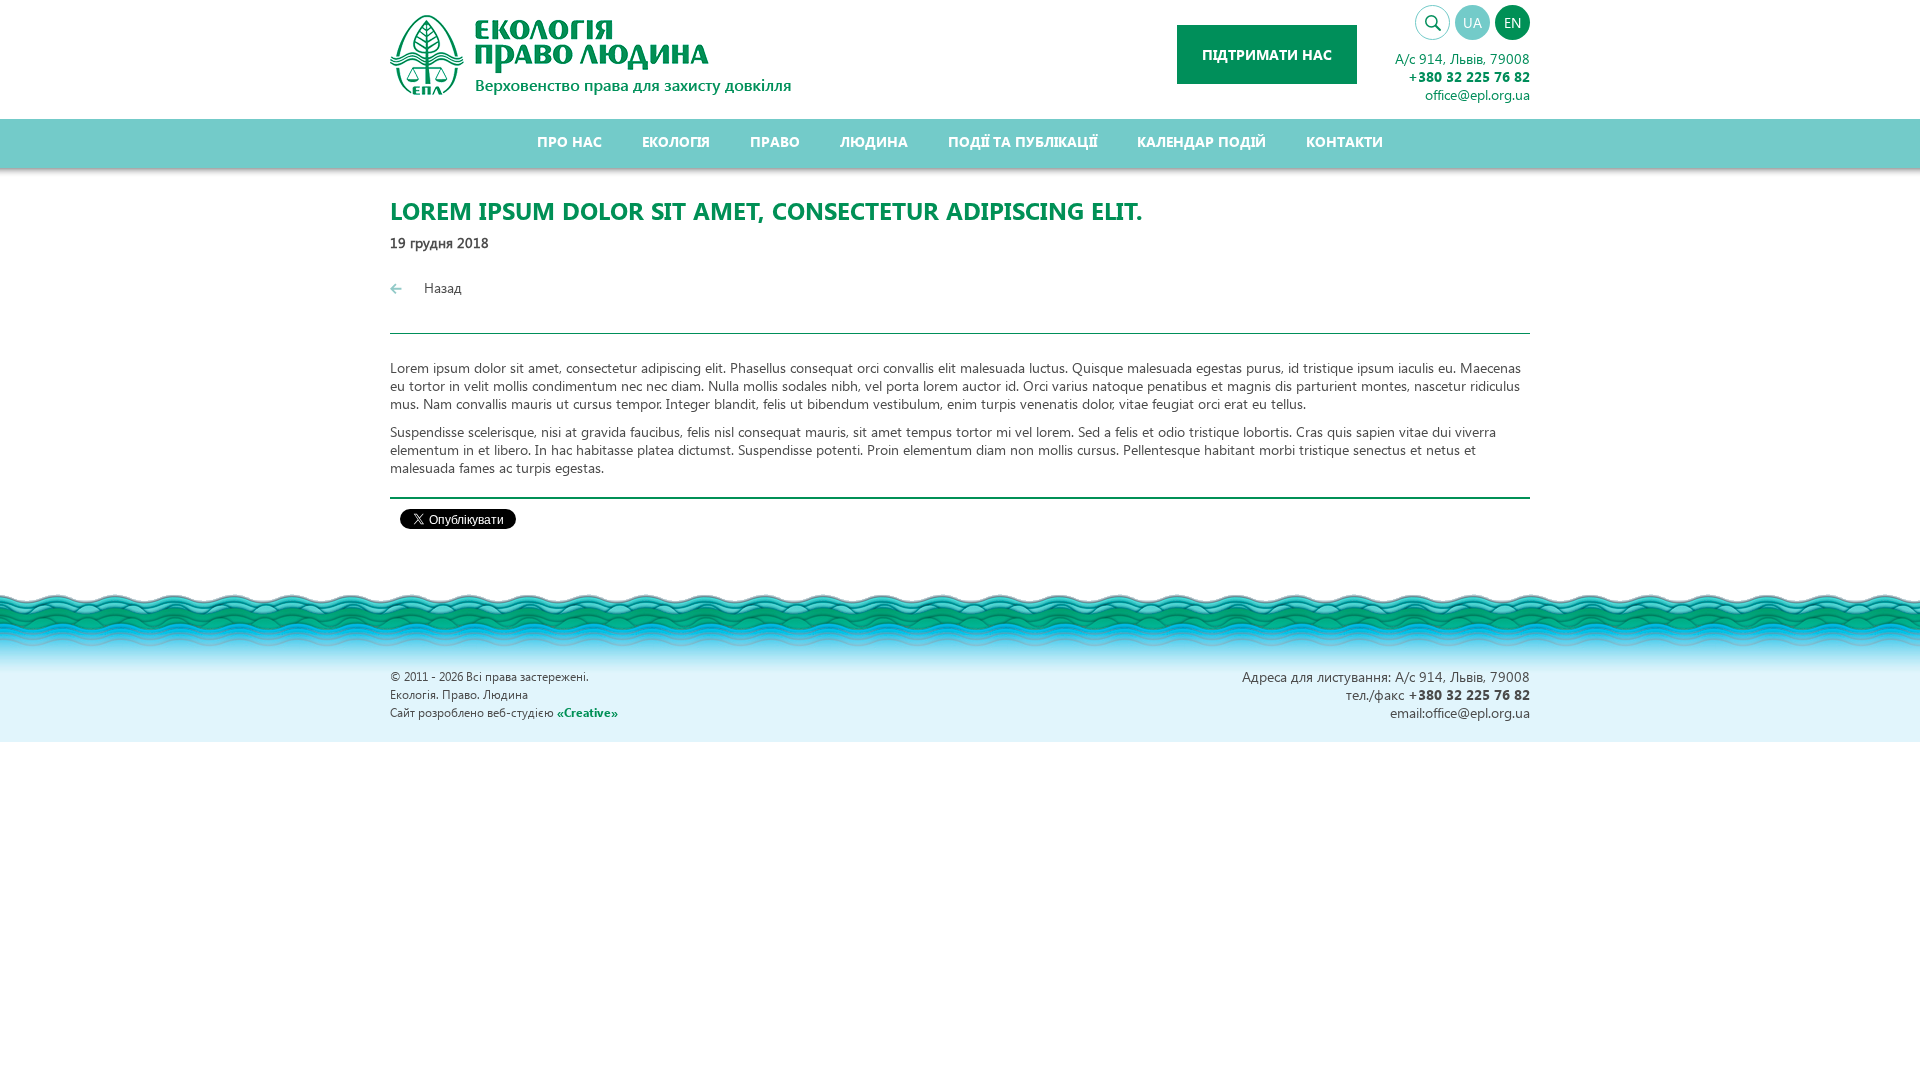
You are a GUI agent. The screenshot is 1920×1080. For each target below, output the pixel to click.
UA (1472, 22)
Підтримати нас (1267, 54)
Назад (441, 287)
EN (1512, 22)
